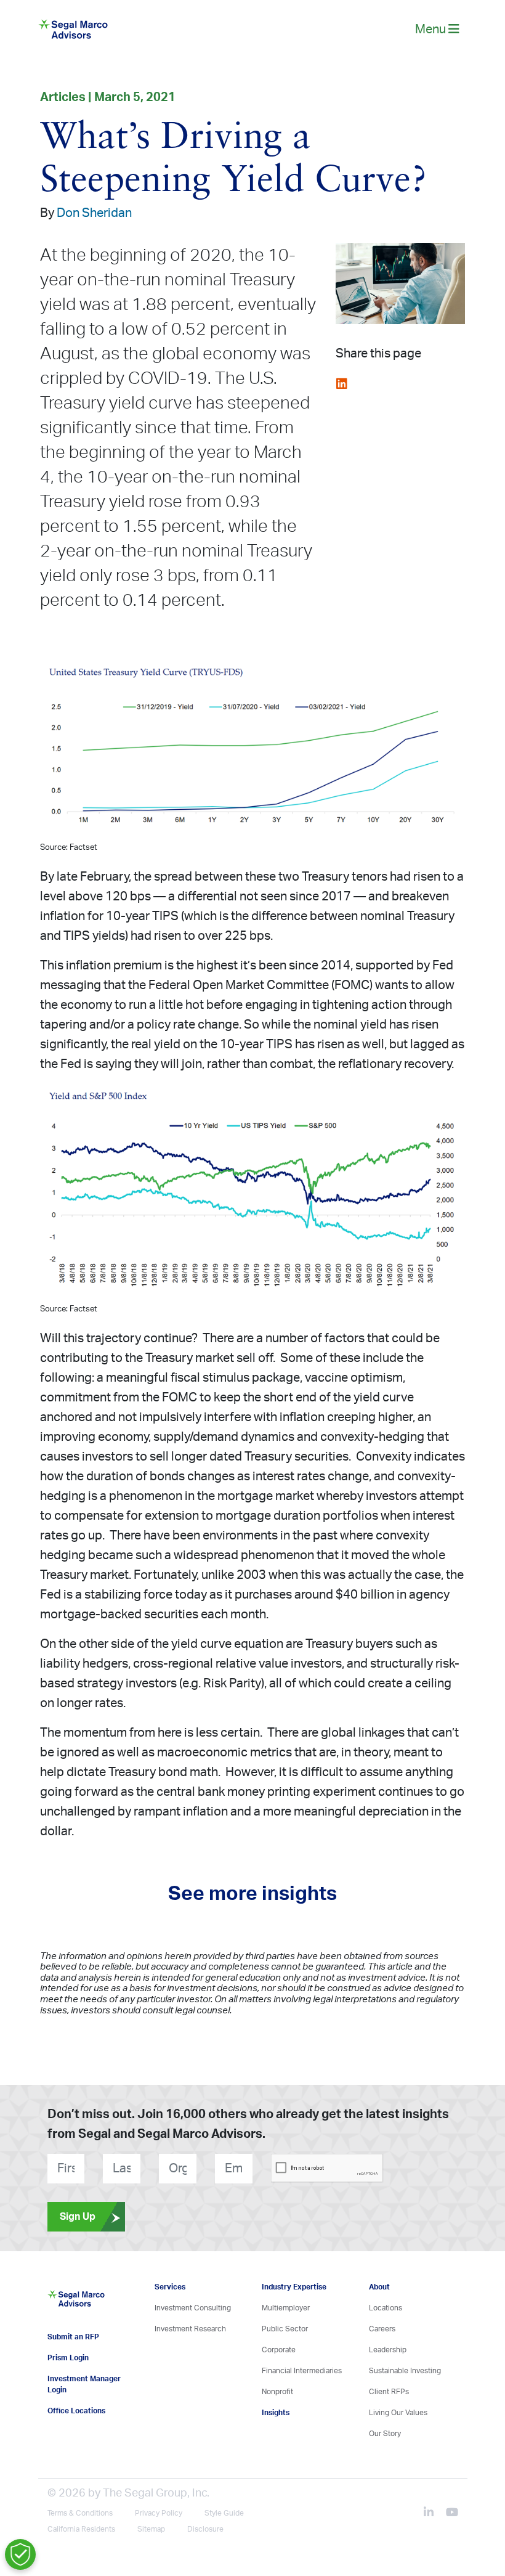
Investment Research (190, 2329)
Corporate (279, 2350)
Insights (276, 2413)
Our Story (385, 2434)
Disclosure (205, 2529)
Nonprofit (277, 2392)
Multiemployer (286, 2308)
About (379, 2287)
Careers (382, 2329)
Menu (432, 30)
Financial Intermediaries (302, 2371)
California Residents (81, 2529)
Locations (386, 2308)
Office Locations (76, 2411)
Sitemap (151, 2529)
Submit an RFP (73, 2337)
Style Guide (224, 2513)
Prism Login (68, 2358)
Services (170, 2287)
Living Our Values (398, 2413)
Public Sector (285, 2329)
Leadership (388, 2350)
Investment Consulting (193, 2308)
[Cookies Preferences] (20, 2554)
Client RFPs (389, 2392)
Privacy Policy (159, 2513)
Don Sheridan (94, 213)
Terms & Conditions (80, 2513)
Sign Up (78, 2217)
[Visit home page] (76, 2305)
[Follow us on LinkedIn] (434, 2514)
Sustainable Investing (405, 2371)
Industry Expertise (294, 2287)
